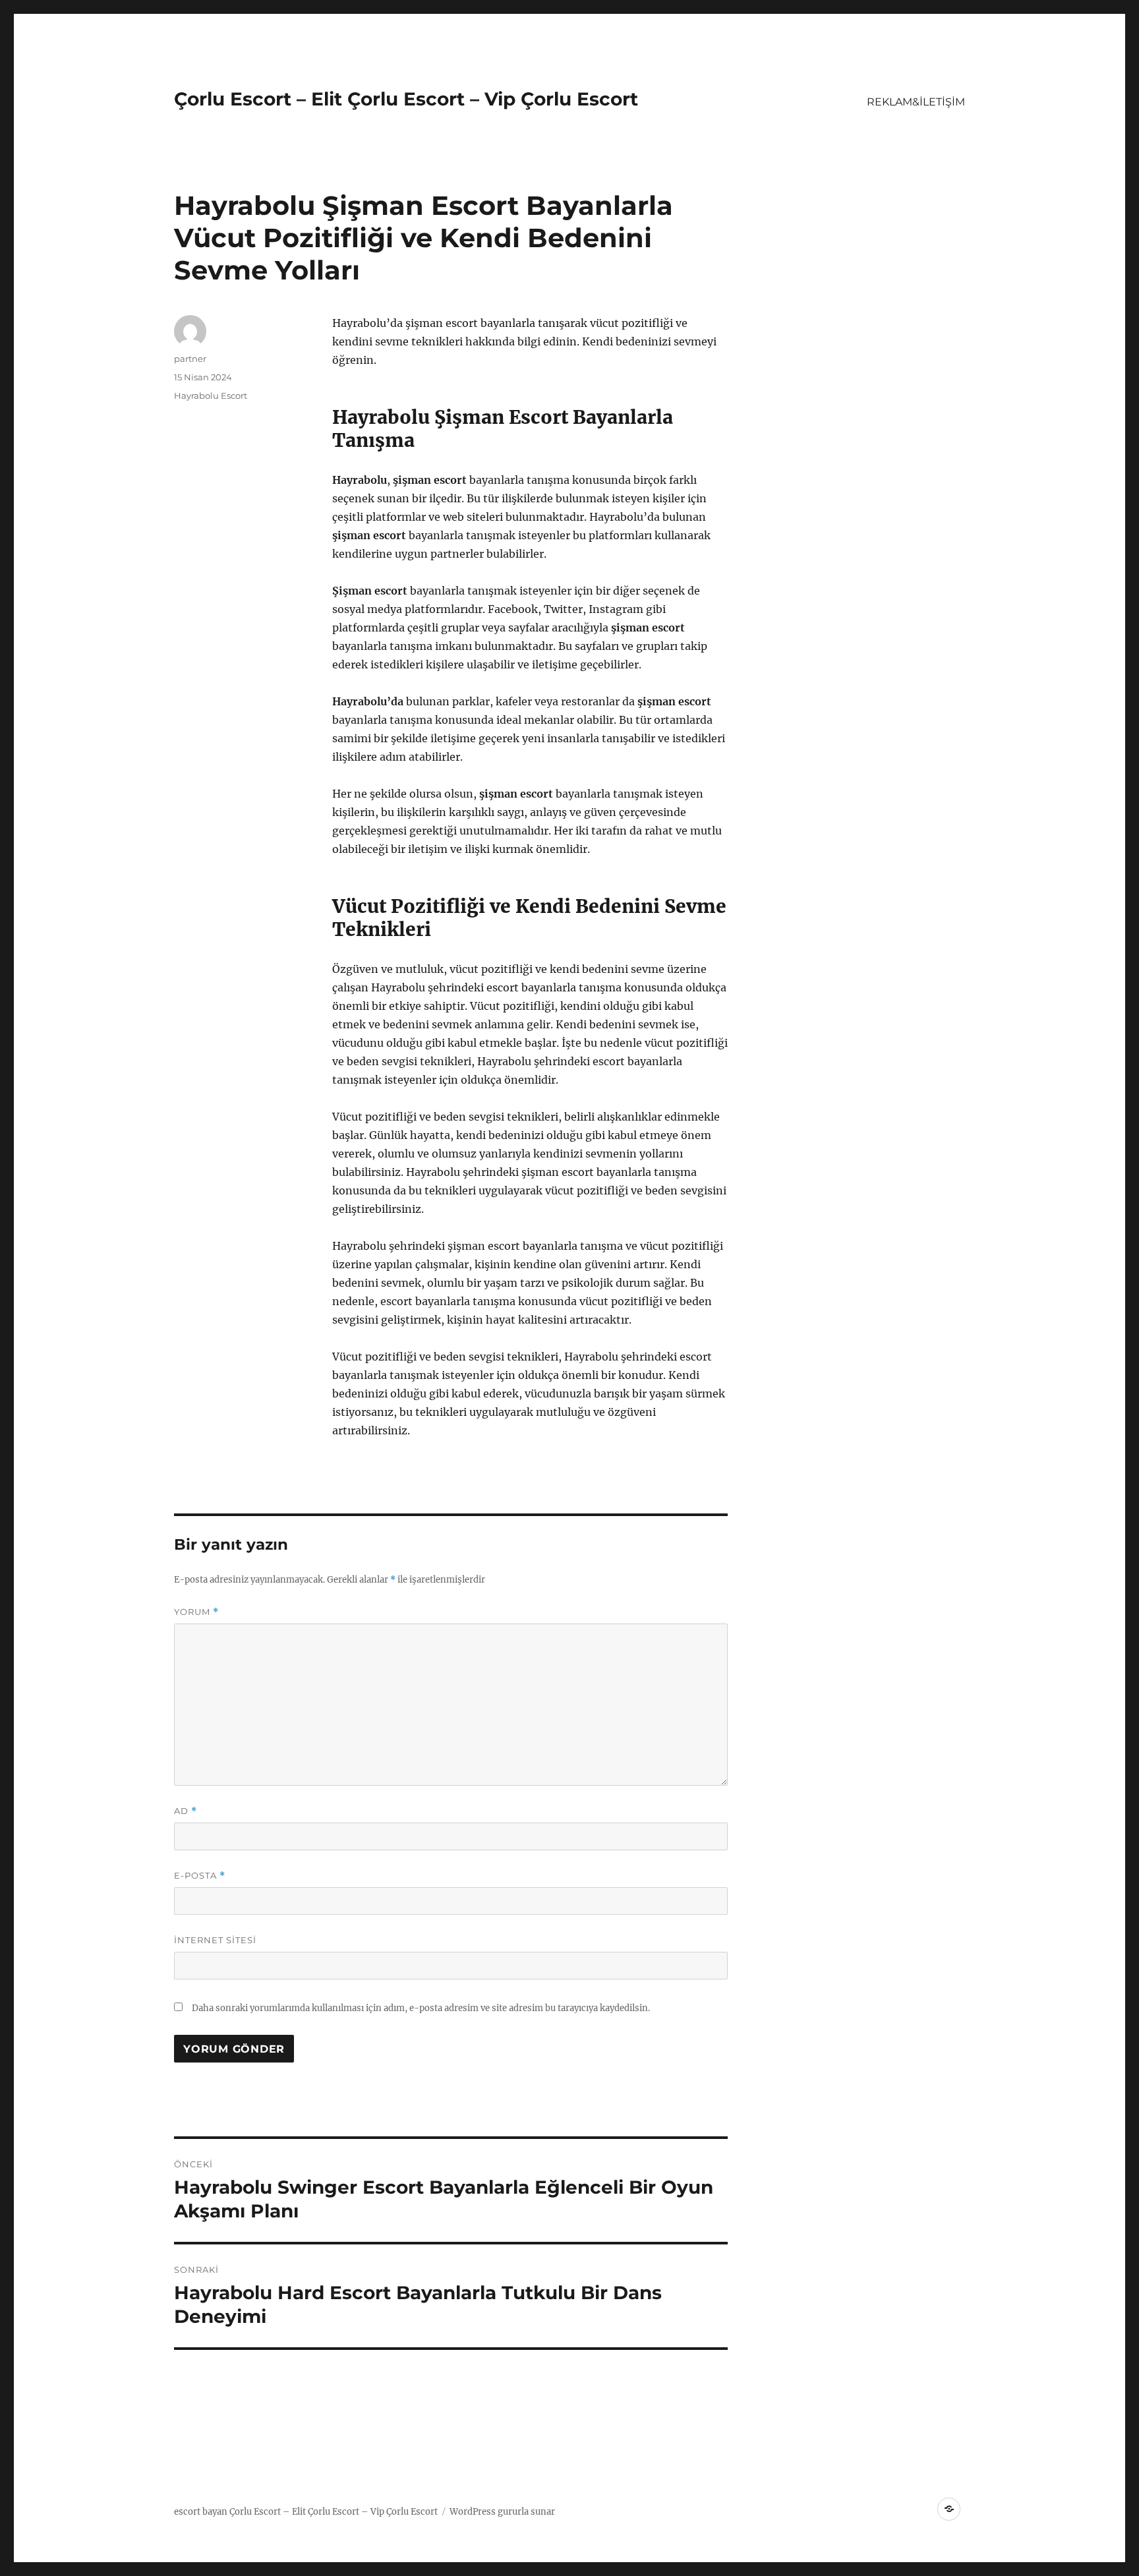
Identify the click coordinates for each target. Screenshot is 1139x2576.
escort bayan (201, 2512)
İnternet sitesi (215, 1940)
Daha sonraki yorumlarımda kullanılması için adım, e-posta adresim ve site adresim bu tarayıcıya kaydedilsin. (421, 2008)
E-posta (200, 1876)
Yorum (196, 1612)
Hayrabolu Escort (211, 395)
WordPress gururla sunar (502, 2512)
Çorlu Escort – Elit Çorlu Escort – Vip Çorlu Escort (406, 99)
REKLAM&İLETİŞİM (916, 102)
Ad (186, 1811)
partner (190, 359)
